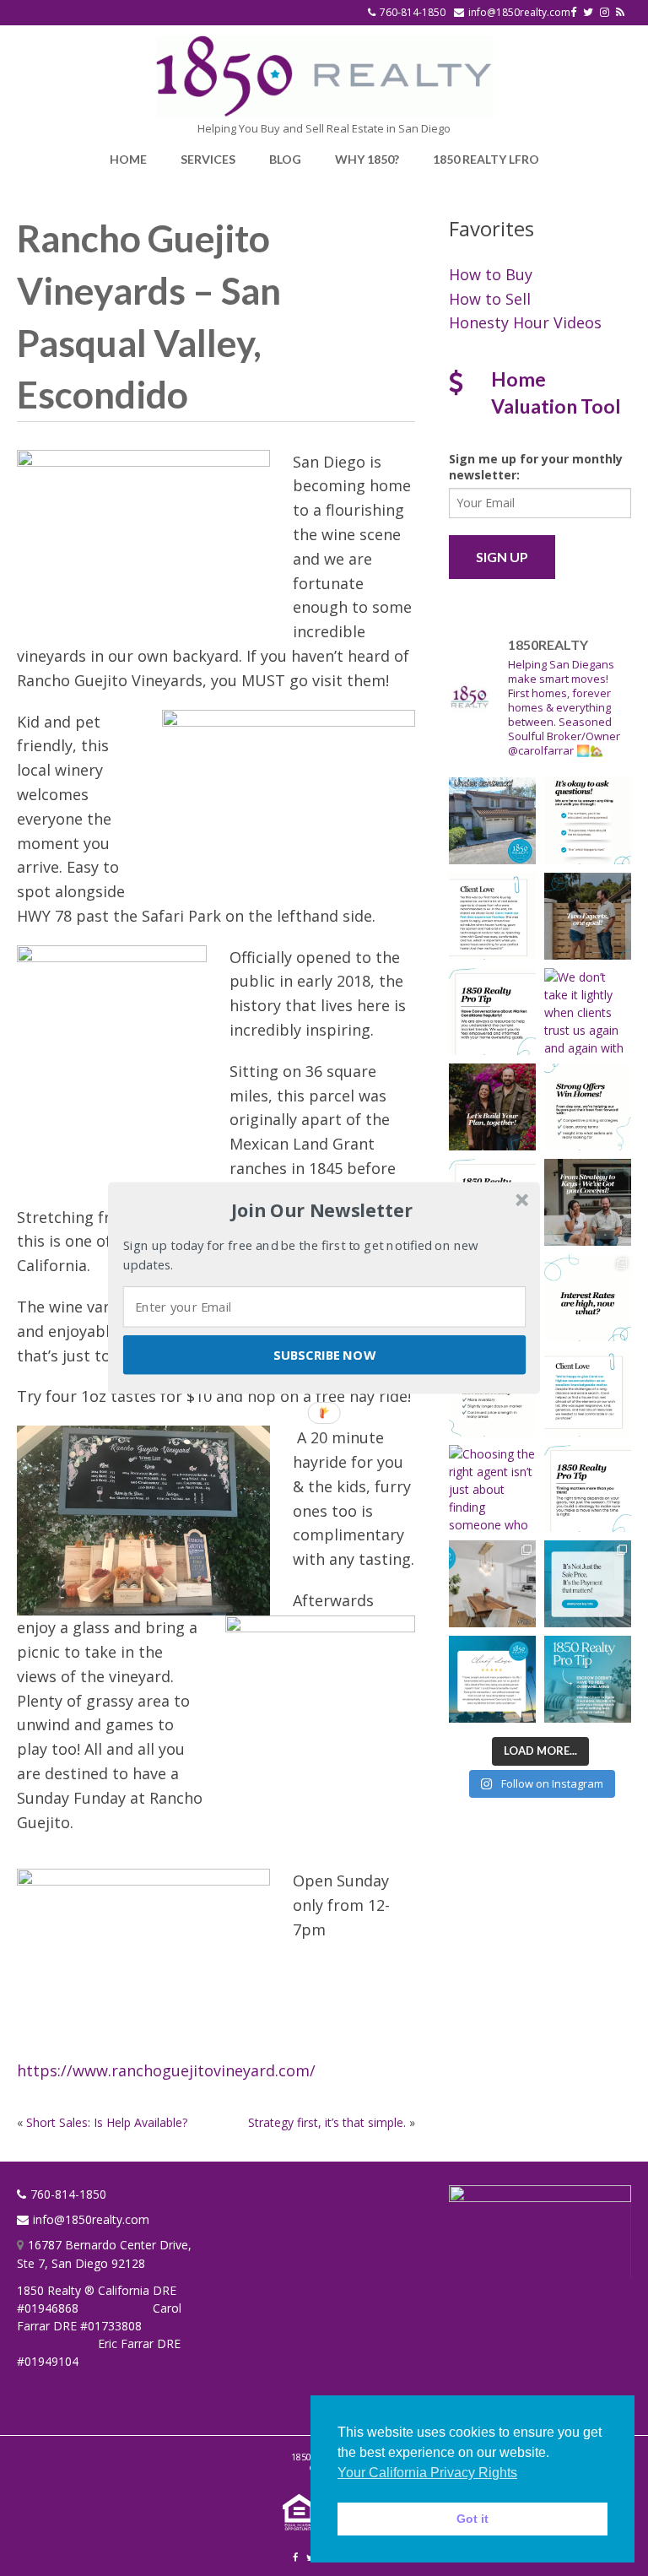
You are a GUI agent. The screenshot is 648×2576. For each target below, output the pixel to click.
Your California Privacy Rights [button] (427, 2473)
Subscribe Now (324, 1355)
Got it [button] (472, 2519)
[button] (322, 1210)
